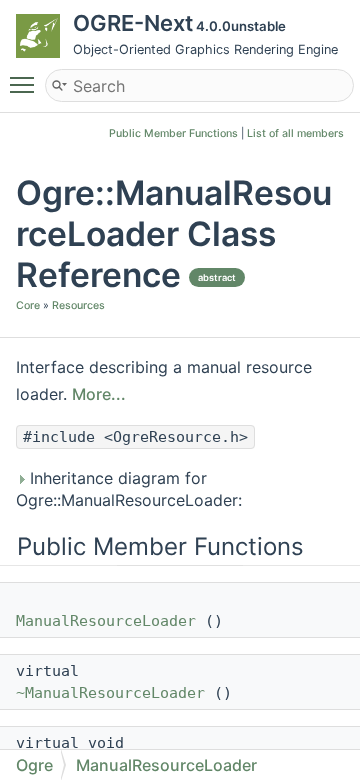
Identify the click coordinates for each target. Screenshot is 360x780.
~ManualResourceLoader (110, 693)
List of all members (295, 133)
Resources (78, 305)
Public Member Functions (173, 133)
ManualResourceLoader (106, 621)
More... (99, 394)
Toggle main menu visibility (26, 84)
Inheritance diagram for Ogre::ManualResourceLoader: (129, 489)
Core (28, 305)
